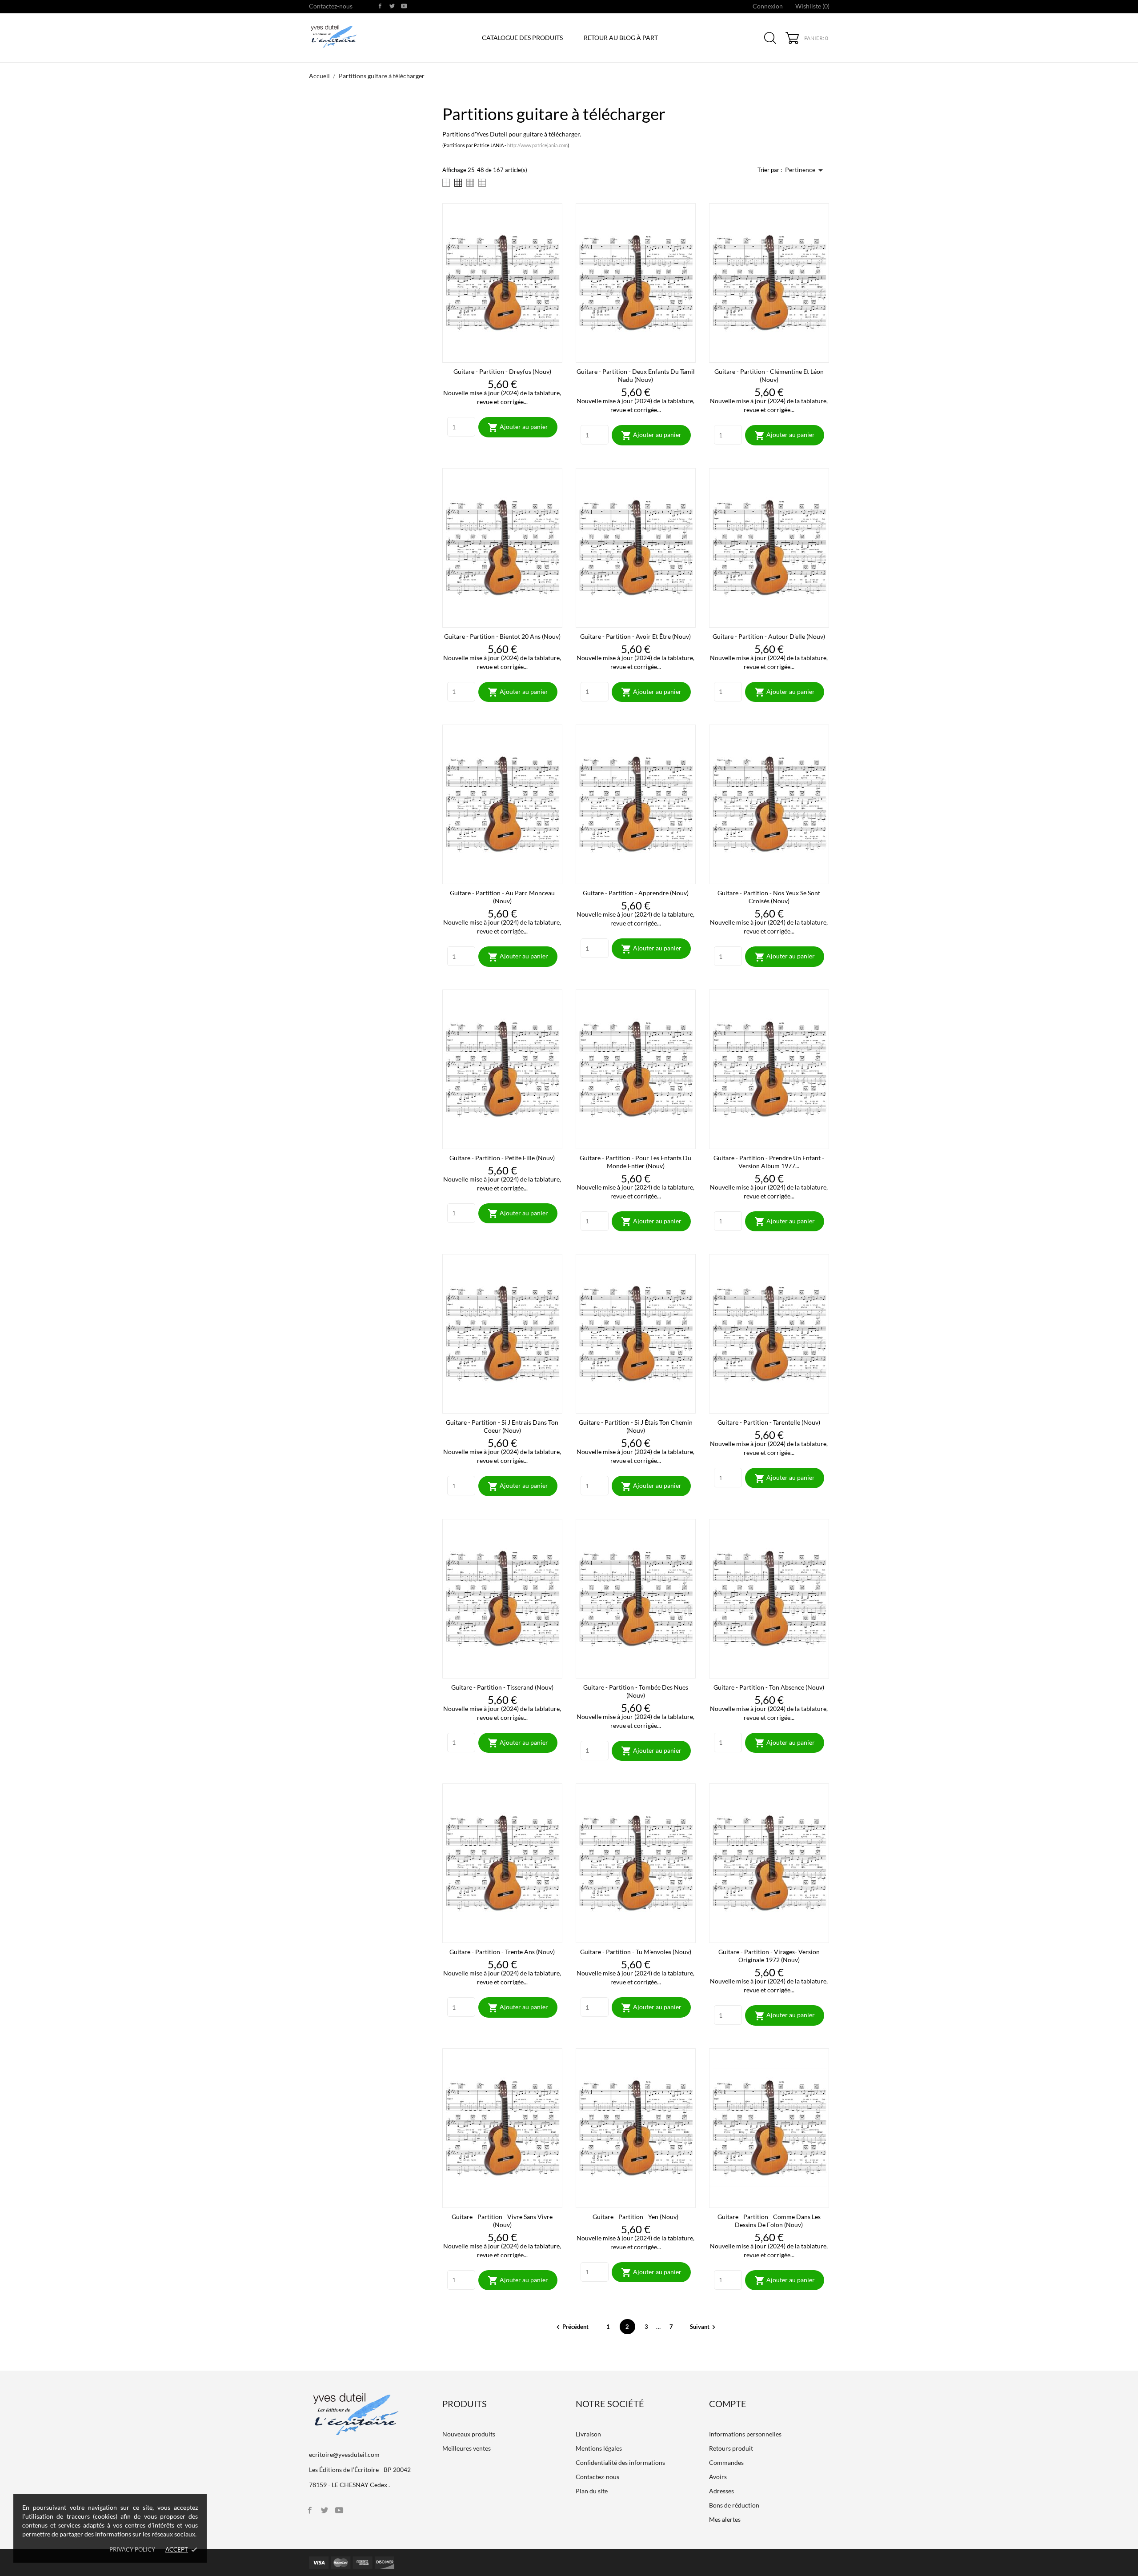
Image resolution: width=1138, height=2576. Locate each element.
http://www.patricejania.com (537, 145)
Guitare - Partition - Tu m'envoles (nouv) (636, 1952)
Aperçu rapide (502, 350)
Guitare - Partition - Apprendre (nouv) (636, 893)
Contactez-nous (331, 6)
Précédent (572, 2327)
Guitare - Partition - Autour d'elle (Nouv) (769, 636)
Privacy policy (132, 2549)
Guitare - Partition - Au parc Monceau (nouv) (502, 897)
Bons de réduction (734, 2505)
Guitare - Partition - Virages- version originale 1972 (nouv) (769, 1956)
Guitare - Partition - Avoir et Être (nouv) (635, 636)
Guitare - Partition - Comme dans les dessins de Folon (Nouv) (769, 2221)
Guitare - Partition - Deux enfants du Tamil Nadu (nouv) (636, 375)
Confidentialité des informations (620, 2462)
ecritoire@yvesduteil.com (344, 2454)
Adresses (721, 2491)
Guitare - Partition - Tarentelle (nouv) (769, 1422)
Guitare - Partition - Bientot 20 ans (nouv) (502, 636)
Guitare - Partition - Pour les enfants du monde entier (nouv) (635, 1162)
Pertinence (805, 170)
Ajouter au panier (518, 428)
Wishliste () (812, 6)
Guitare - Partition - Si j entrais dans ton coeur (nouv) (502, 1426)
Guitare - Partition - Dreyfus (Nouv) (502, 371)
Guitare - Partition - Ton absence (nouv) (769, 1687)
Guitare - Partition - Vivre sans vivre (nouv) (502, 2221)
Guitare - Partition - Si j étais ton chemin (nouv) (636, 1426)
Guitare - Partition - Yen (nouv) (635, 2217)
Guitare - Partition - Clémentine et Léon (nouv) (769, 375)
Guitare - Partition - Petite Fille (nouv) (502, 1158)
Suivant (704, 2327)
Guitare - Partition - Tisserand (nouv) (502, 1687)
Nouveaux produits (469, 2434)
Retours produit (731, 2448)
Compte (728, 2404)
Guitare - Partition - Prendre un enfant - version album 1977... (769, 1162)
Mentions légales (599, 2448)
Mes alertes (725, 2519)
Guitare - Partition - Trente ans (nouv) (502, 1952)
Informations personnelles (745, 2434)
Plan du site (592, 2491)
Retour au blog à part (621, 38)
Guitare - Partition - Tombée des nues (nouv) (636, 1691)
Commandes (726, 2462)
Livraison (588, 2434)
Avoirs (718, 2477)
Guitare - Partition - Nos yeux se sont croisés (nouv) (769, 897)
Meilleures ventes (467, 2448)
